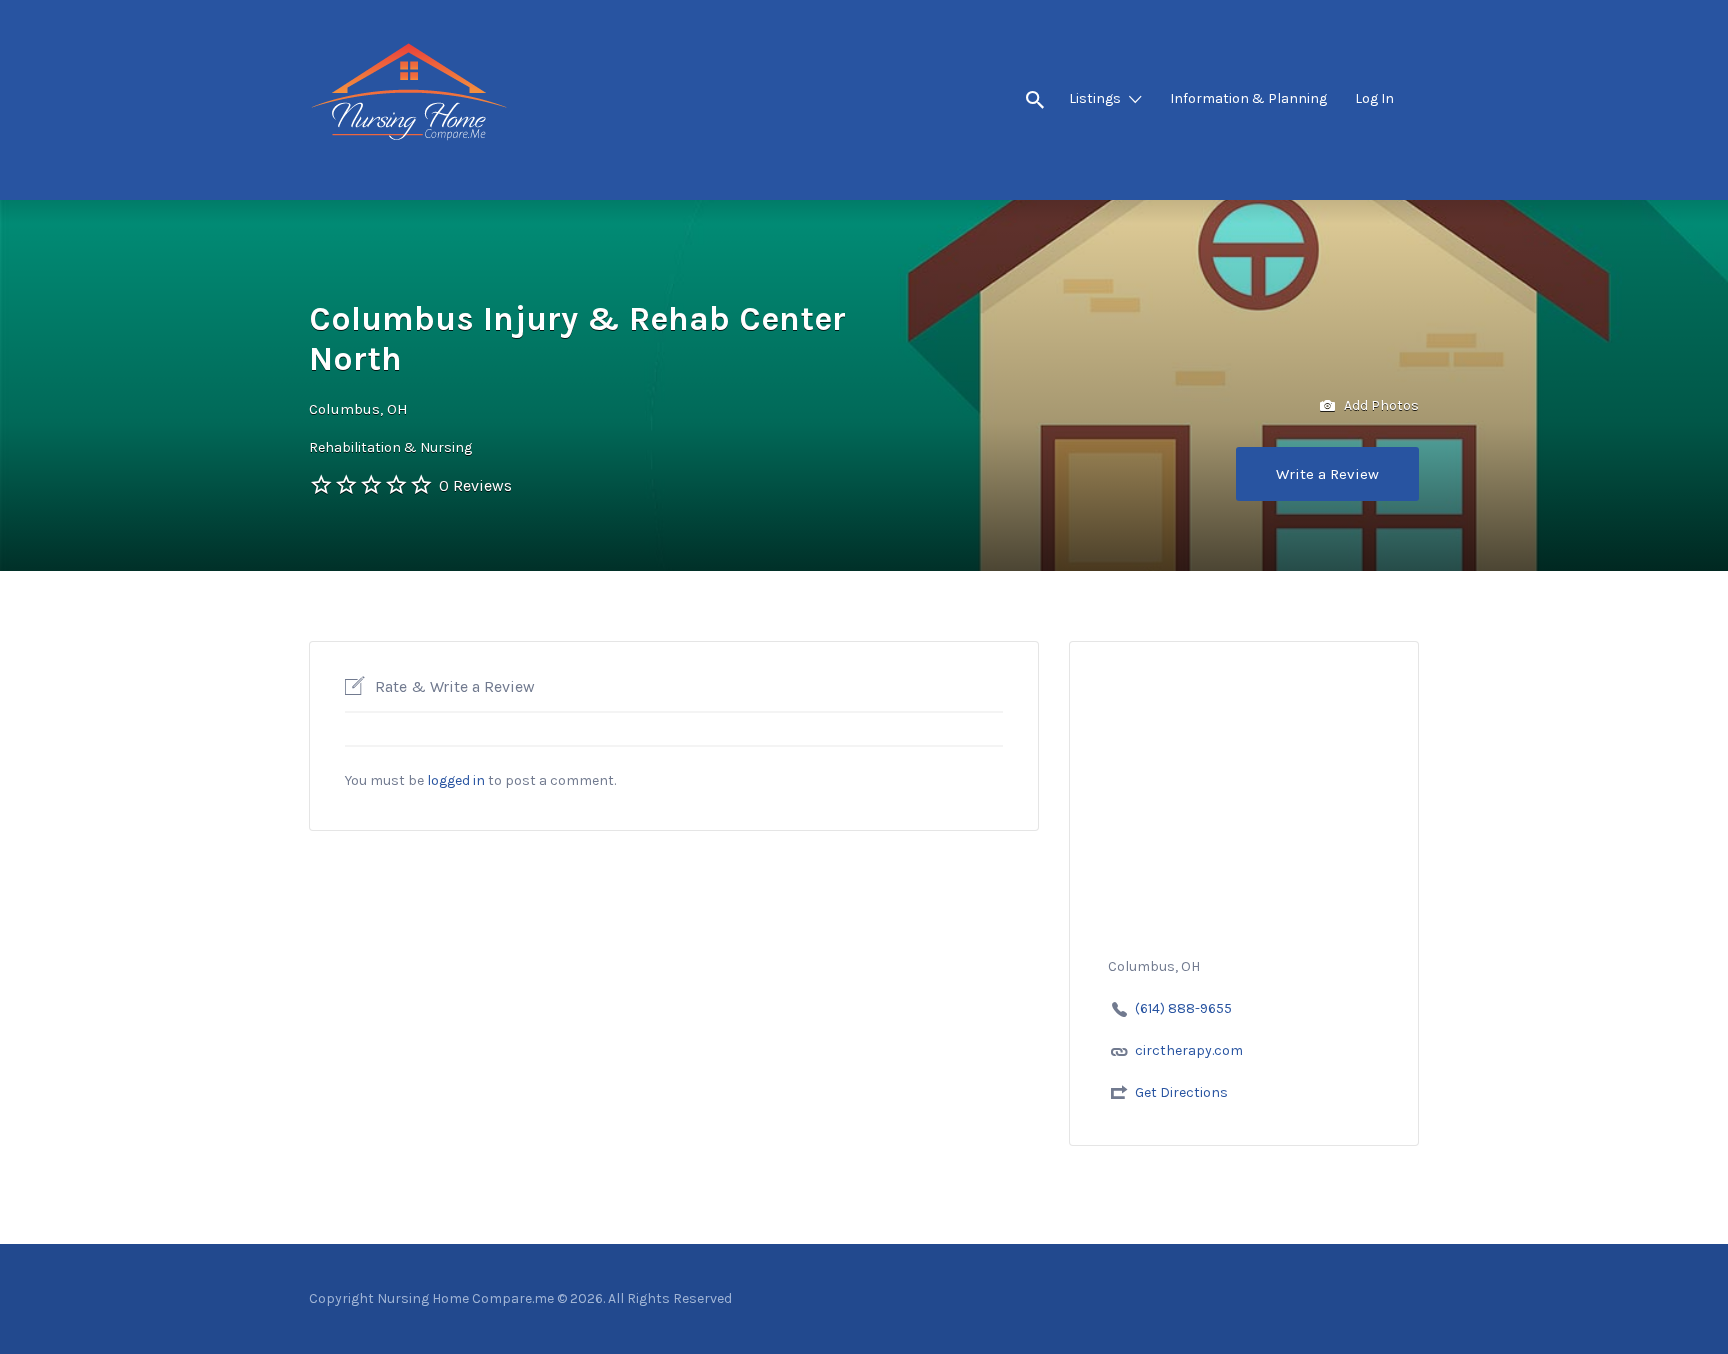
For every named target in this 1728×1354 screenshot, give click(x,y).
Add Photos (1380, 405)
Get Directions (1181, 1092)
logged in (456, 780)
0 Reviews (475, 485)
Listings (1095, 98)
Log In (1374, 98)
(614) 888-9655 (1183, 1008)
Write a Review (1327, 474)
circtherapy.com (1189, 1050)
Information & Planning (1248, 98)
